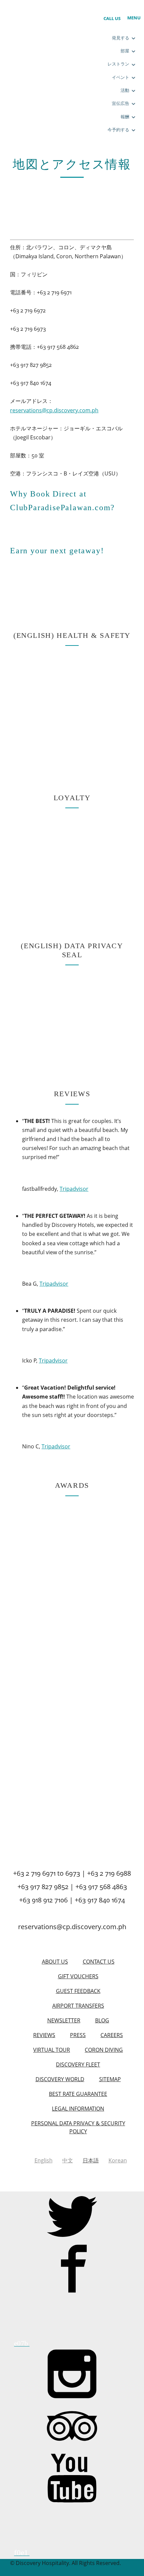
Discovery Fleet (78, 2064)
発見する (121, 38)
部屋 (125, 51)
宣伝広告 (121, 103)
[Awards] (47, 1667)
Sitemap (110, 2079)
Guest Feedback (78, 1991)
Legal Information (78, 2109)
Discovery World (60, 2079)
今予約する (118, 130)
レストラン (118, 64)
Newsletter (64, 2020)
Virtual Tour (52, 2050)
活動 (125, 90)
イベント (121, 77)
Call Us (112, 18)
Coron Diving (104, 2050)
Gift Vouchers (78, 1976)
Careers (112, 2035)
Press (78, 2035)
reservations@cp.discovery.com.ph (54, 410)
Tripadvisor (74, 1189)
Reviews (44, 2035)
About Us (55, 1962)
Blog (102, 2020)
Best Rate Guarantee (78, 2094)
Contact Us (99, 1962)
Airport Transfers (78, 2006)
